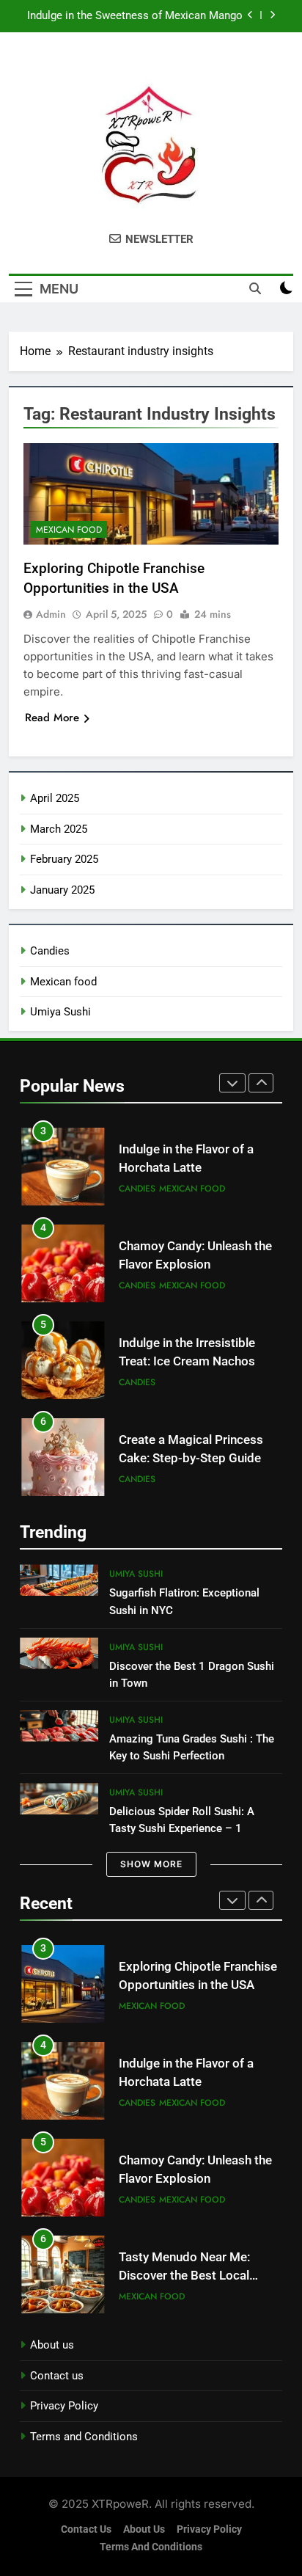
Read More (52, 718)
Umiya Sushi (60, 1012)
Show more (151, 1864)
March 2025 (59, 829)
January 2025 (62, 890)
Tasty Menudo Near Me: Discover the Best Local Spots (184, 2276)
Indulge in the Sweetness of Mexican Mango (135, 16)
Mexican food (69, 530)
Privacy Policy (64, 2406)
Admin (51, 614)
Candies (50, 951)
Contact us (57, 2376)
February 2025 (64, 859)
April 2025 (55, 798)
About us (52, 2345)
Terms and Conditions (84, 2437)
